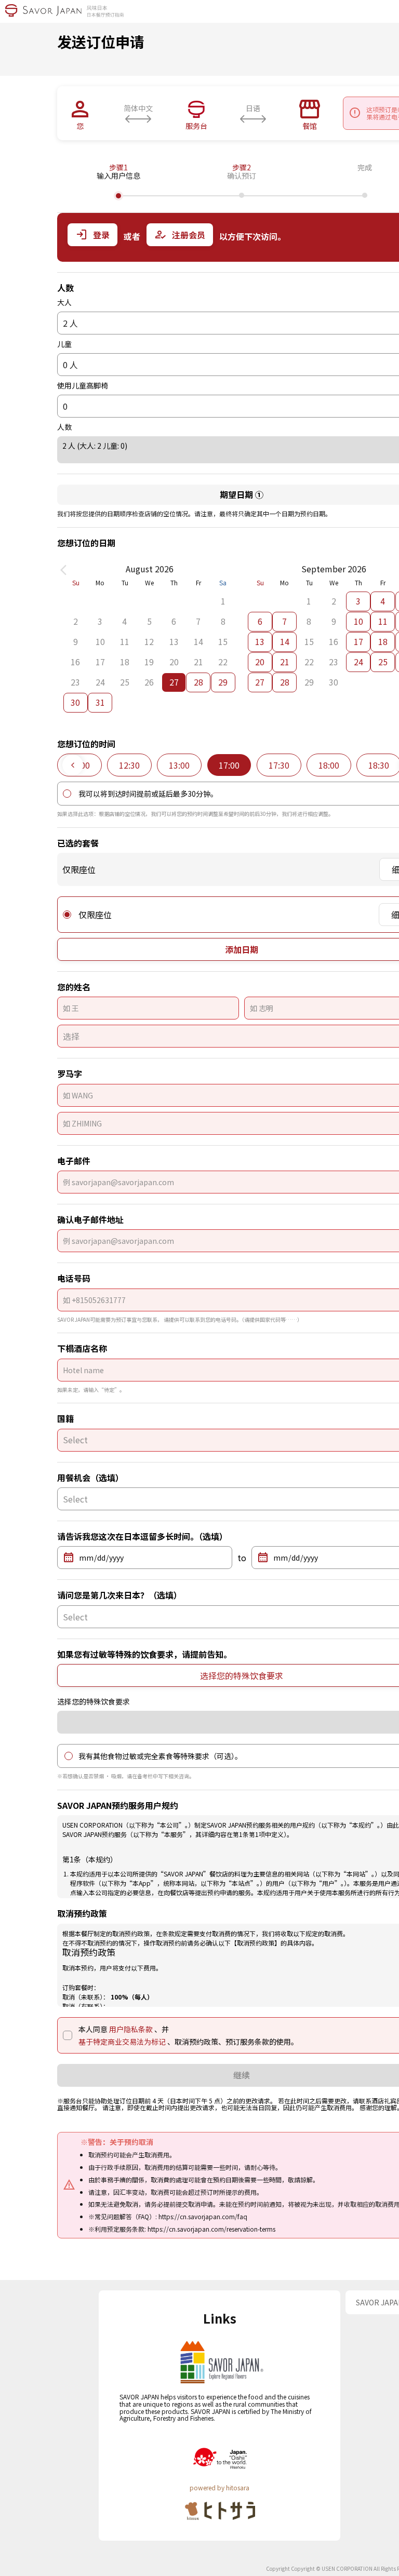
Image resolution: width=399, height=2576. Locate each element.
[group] (129, 765)
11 (383, 621)
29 (223, 682)
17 (358, 641)
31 (100, 702)
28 (198, 682)
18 (383, 641)
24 (358, 662)
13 (260, 641)
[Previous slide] (73, 765)
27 (260, 682)
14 (285, 641)
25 (383, 662)
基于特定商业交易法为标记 (123, 2042)
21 (285, 662)
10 (358, 621)
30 (75, 702)
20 (260, 662)
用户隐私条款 (132, 2029)
